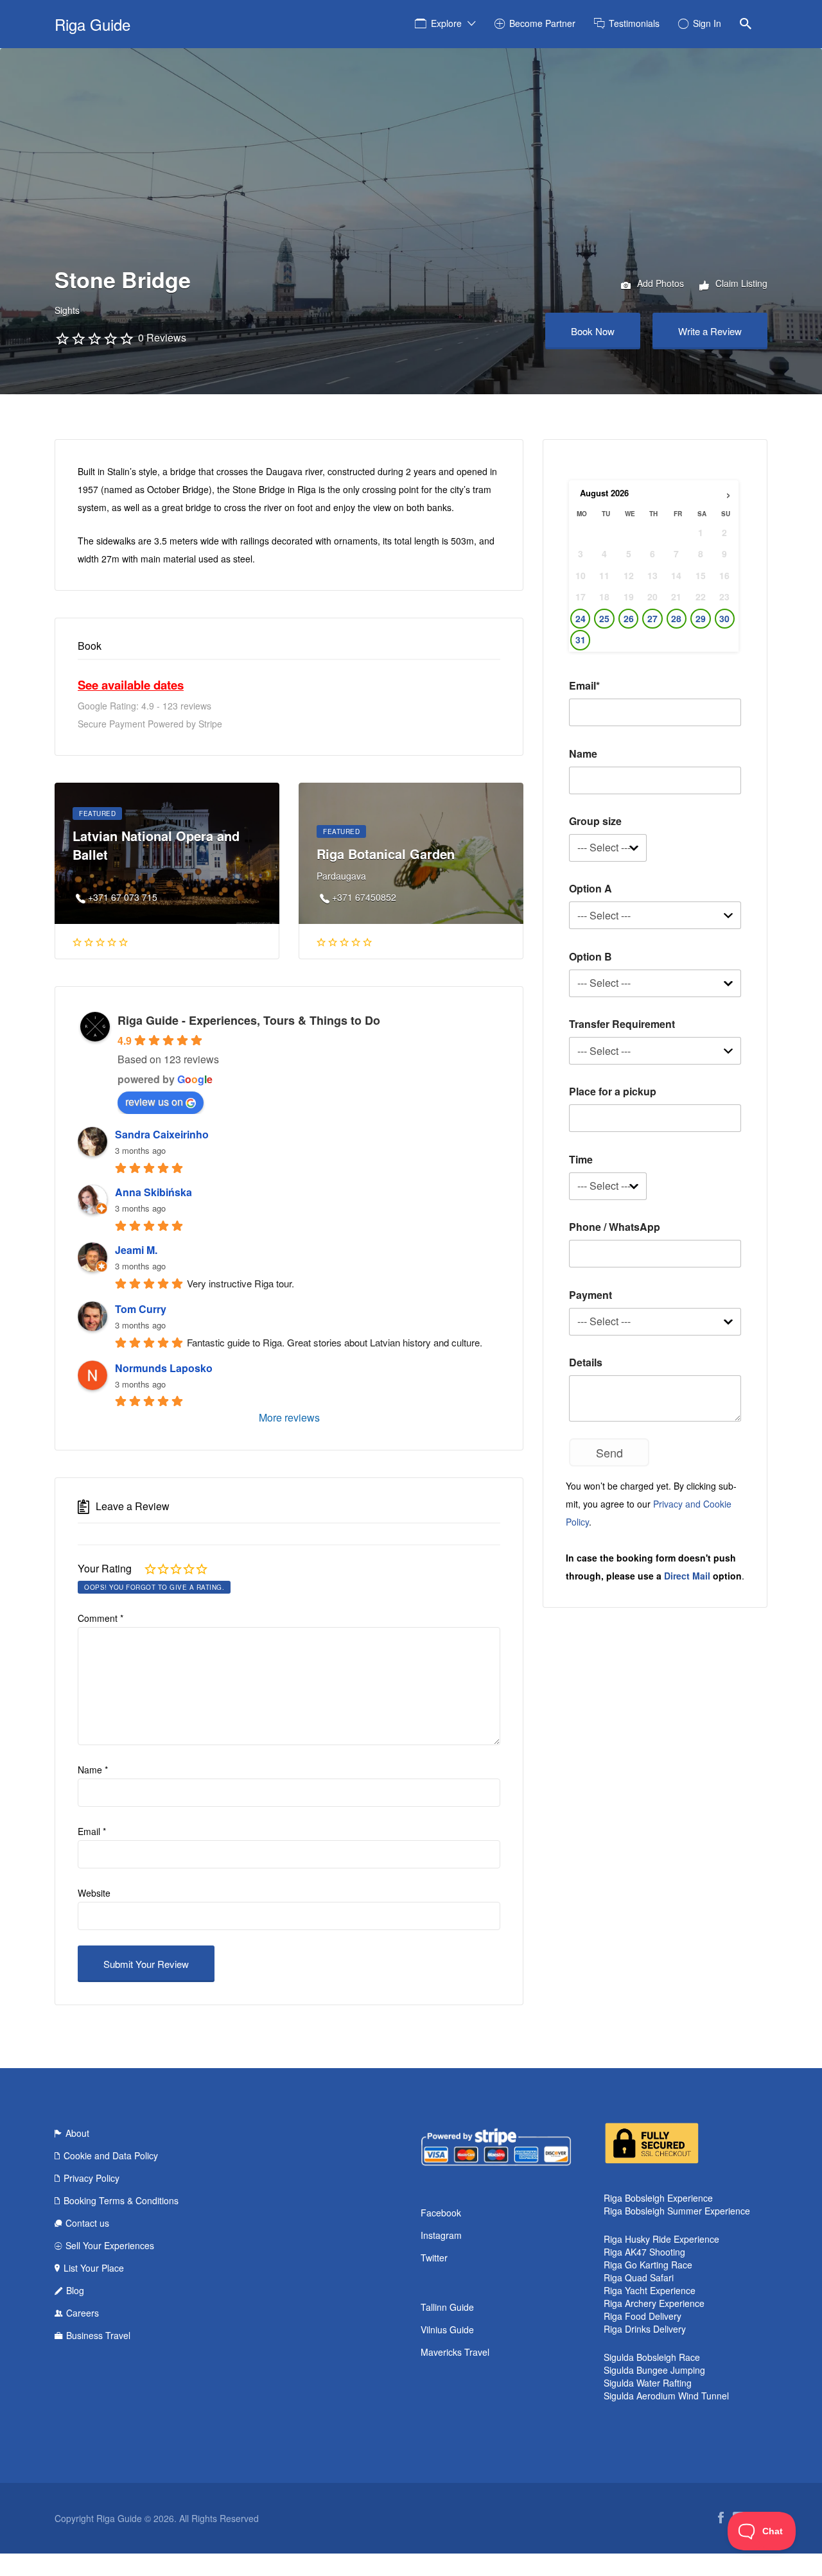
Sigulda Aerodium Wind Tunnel (666, 2396)
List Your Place (94, 2268)
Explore (446, 23)
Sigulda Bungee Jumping (654, 2370)
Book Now (593, 331)
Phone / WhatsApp (615, 1227)
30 (724, 619)
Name (93, 1770)
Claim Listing (740, 283)
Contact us (87, 2223)
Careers (83, 2313)
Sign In (707, 23)
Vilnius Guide (447, 2329)
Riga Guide (92, 24)
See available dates (131, 685)
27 (652, 619)
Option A (590, 888)
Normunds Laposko (164, 1368)
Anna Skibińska (153, 1192)
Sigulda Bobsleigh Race (652, 2357)
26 (629, 619)
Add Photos (659, 283)
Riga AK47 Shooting (644, 2252)
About (77, 2133)
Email (92, 1831)
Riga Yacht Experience (650, 2290)
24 (581, 619)
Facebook (441, 2213)
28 (676, 619)
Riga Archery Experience (654, 2303)
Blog (75, 2290)
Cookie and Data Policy (111, 2155)
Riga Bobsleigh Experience (658, 2198)
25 (604, 619)
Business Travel (98, 2335)
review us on (154, 1101)
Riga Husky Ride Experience (661, 2239)
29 (701, 619)
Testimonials (634, 23)
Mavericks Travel (455, 2352)
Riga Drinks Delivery (645, 2329)
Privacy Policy (92, 2178)
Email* (584, 685)
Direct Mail (687, 1576)
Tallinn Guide (447, 2307)
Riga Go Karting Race (648, 2265)
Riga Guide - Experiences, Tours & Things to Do (249, 1020)
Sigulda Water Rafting (648, 2383)
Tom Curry (141, 1309)
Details (586, 1362)
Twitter (434, 2258)
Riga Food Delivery (643, 2316)
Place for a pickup (613, 1091)
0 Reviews (162, 337)
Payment (590, 1295)
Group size (595, 821)
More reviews (289, 1417)
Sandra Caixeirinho (162, 1134)
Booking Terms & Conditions (121, 2200)
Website (94, 1893)
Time (581, 1159)
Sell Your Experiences (110, 2245)
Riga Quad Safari (639, 2277)
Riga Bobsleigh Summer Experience (677, 2211)
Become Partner (542, 23)
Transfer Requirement (622, 1024)
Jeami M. (136, 1250)
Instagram (441, 2235)
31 (581, 640)
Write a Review (710, 331)
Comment (101, 1618)
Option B (590, 956)
